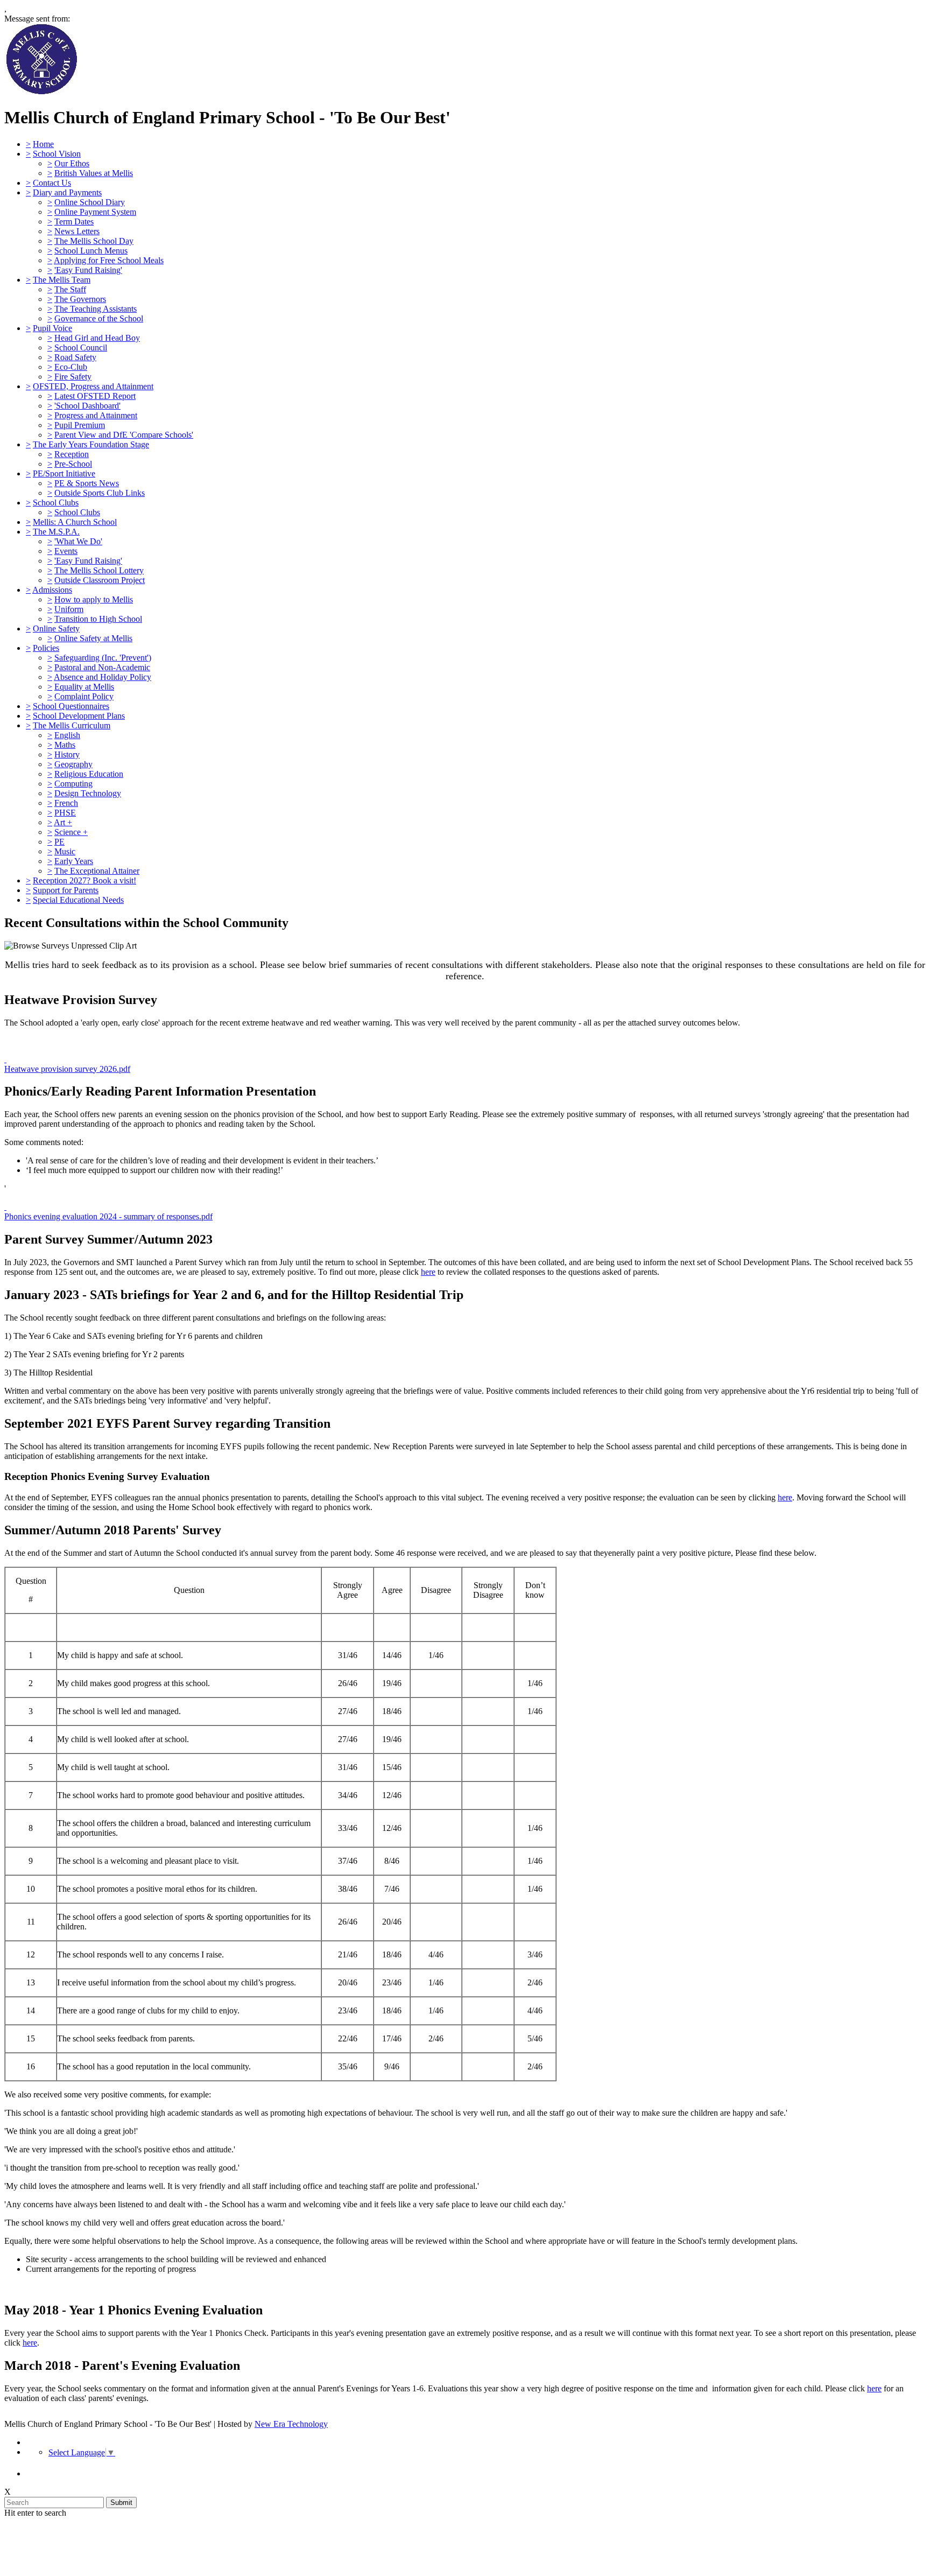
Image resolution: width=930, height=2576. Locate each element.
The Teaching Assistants (96, 309)
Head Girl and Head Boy (97, 338)
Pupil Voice (52, 328)
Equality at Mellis (84, 687)
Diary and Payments (67, 192)
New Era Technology (291, 2424)
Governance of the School (99, 318)
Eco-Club (71, 367)
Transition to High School (98, 619)
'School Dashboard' (87, 406)
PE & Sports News (87, 483)
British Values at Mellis (94, 173)
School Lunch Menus (91, 251)
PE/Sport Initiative (64, 473)
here (428, 1272)
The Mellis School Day (94, 241)
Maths (65, 745)
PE (59, 842)
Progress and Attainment (96, 415)
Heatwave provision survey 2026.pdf (67, 1069)
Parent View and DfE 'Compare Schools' (124, 435)
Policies (46, 648)
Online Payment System (95, 212)
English (67, 735)
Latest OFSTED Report (95, 396)
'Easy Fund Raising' (88, 270)
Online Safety (56, 629)
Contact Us (52, 183)
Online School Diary (90, 202)
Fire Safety (73, 377)
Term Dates (74, 222)
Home (43, 144)
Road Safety (75, 357)
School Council (81, 348)
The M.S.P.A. (56, 532)
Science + (71, 832)
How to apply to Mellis (94, 599)
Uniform (69, 609)
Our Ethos (72, 163)
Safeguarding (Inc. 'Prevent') (103, 658)
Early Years (74, 861)
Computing (73, 784)
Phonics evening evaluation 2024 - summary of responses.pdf (108, 1216)
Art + (63, 822)
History (67, 754)
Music (65, 851)
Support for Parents (66, 890)
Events (66, 551)
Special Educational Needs (78, 900)
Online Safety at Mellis (93, 638)
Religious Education (89, 774)
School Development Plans (79, 716)
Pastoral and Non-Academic (102, 667)
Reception (72, 454)
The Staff (70, 289)
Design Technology (88, 793)
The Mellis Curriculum (72, 725)
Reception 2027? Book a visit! (84, 880)
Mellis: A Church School (75, 522)
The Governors (80, 299)
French (66, 803)
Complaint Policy (84, 696)
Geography (73, 764)
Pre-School (73, 464)
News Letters (77, 231)
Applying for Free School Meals (109, 260)
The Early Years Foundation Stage (91, 444)
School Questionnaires (71, 706)
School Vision (57, 154)
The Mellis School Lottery (99, 570)
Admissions (52, 590)
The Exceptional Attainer (97, 871)
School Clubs (56, 503)
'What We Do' (78, 541)
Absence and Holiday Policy (103, 677)
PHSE (65, 813)
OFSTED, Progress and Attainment (93, 386)
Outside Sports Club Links (100, 493)
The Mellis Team (62, 280)
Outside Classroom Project (100, 580)
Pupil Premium (80, 425)
